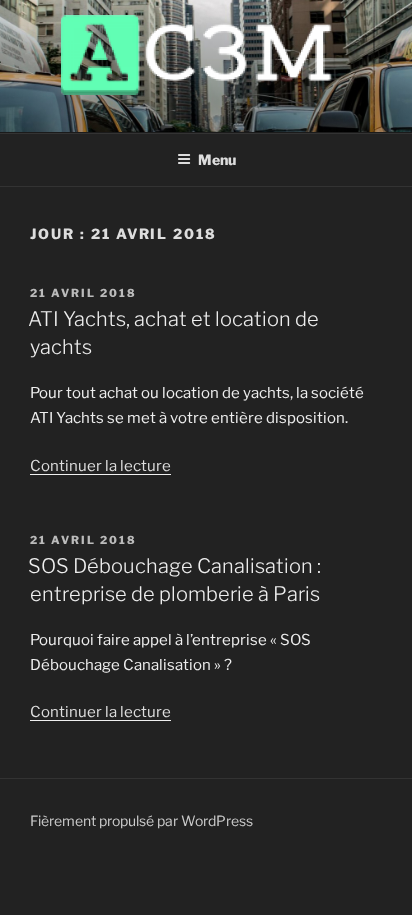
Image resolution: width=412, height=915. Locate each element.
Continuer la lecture (100, 466)
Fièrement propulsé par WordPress (141, 820)
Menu (217, 159)
